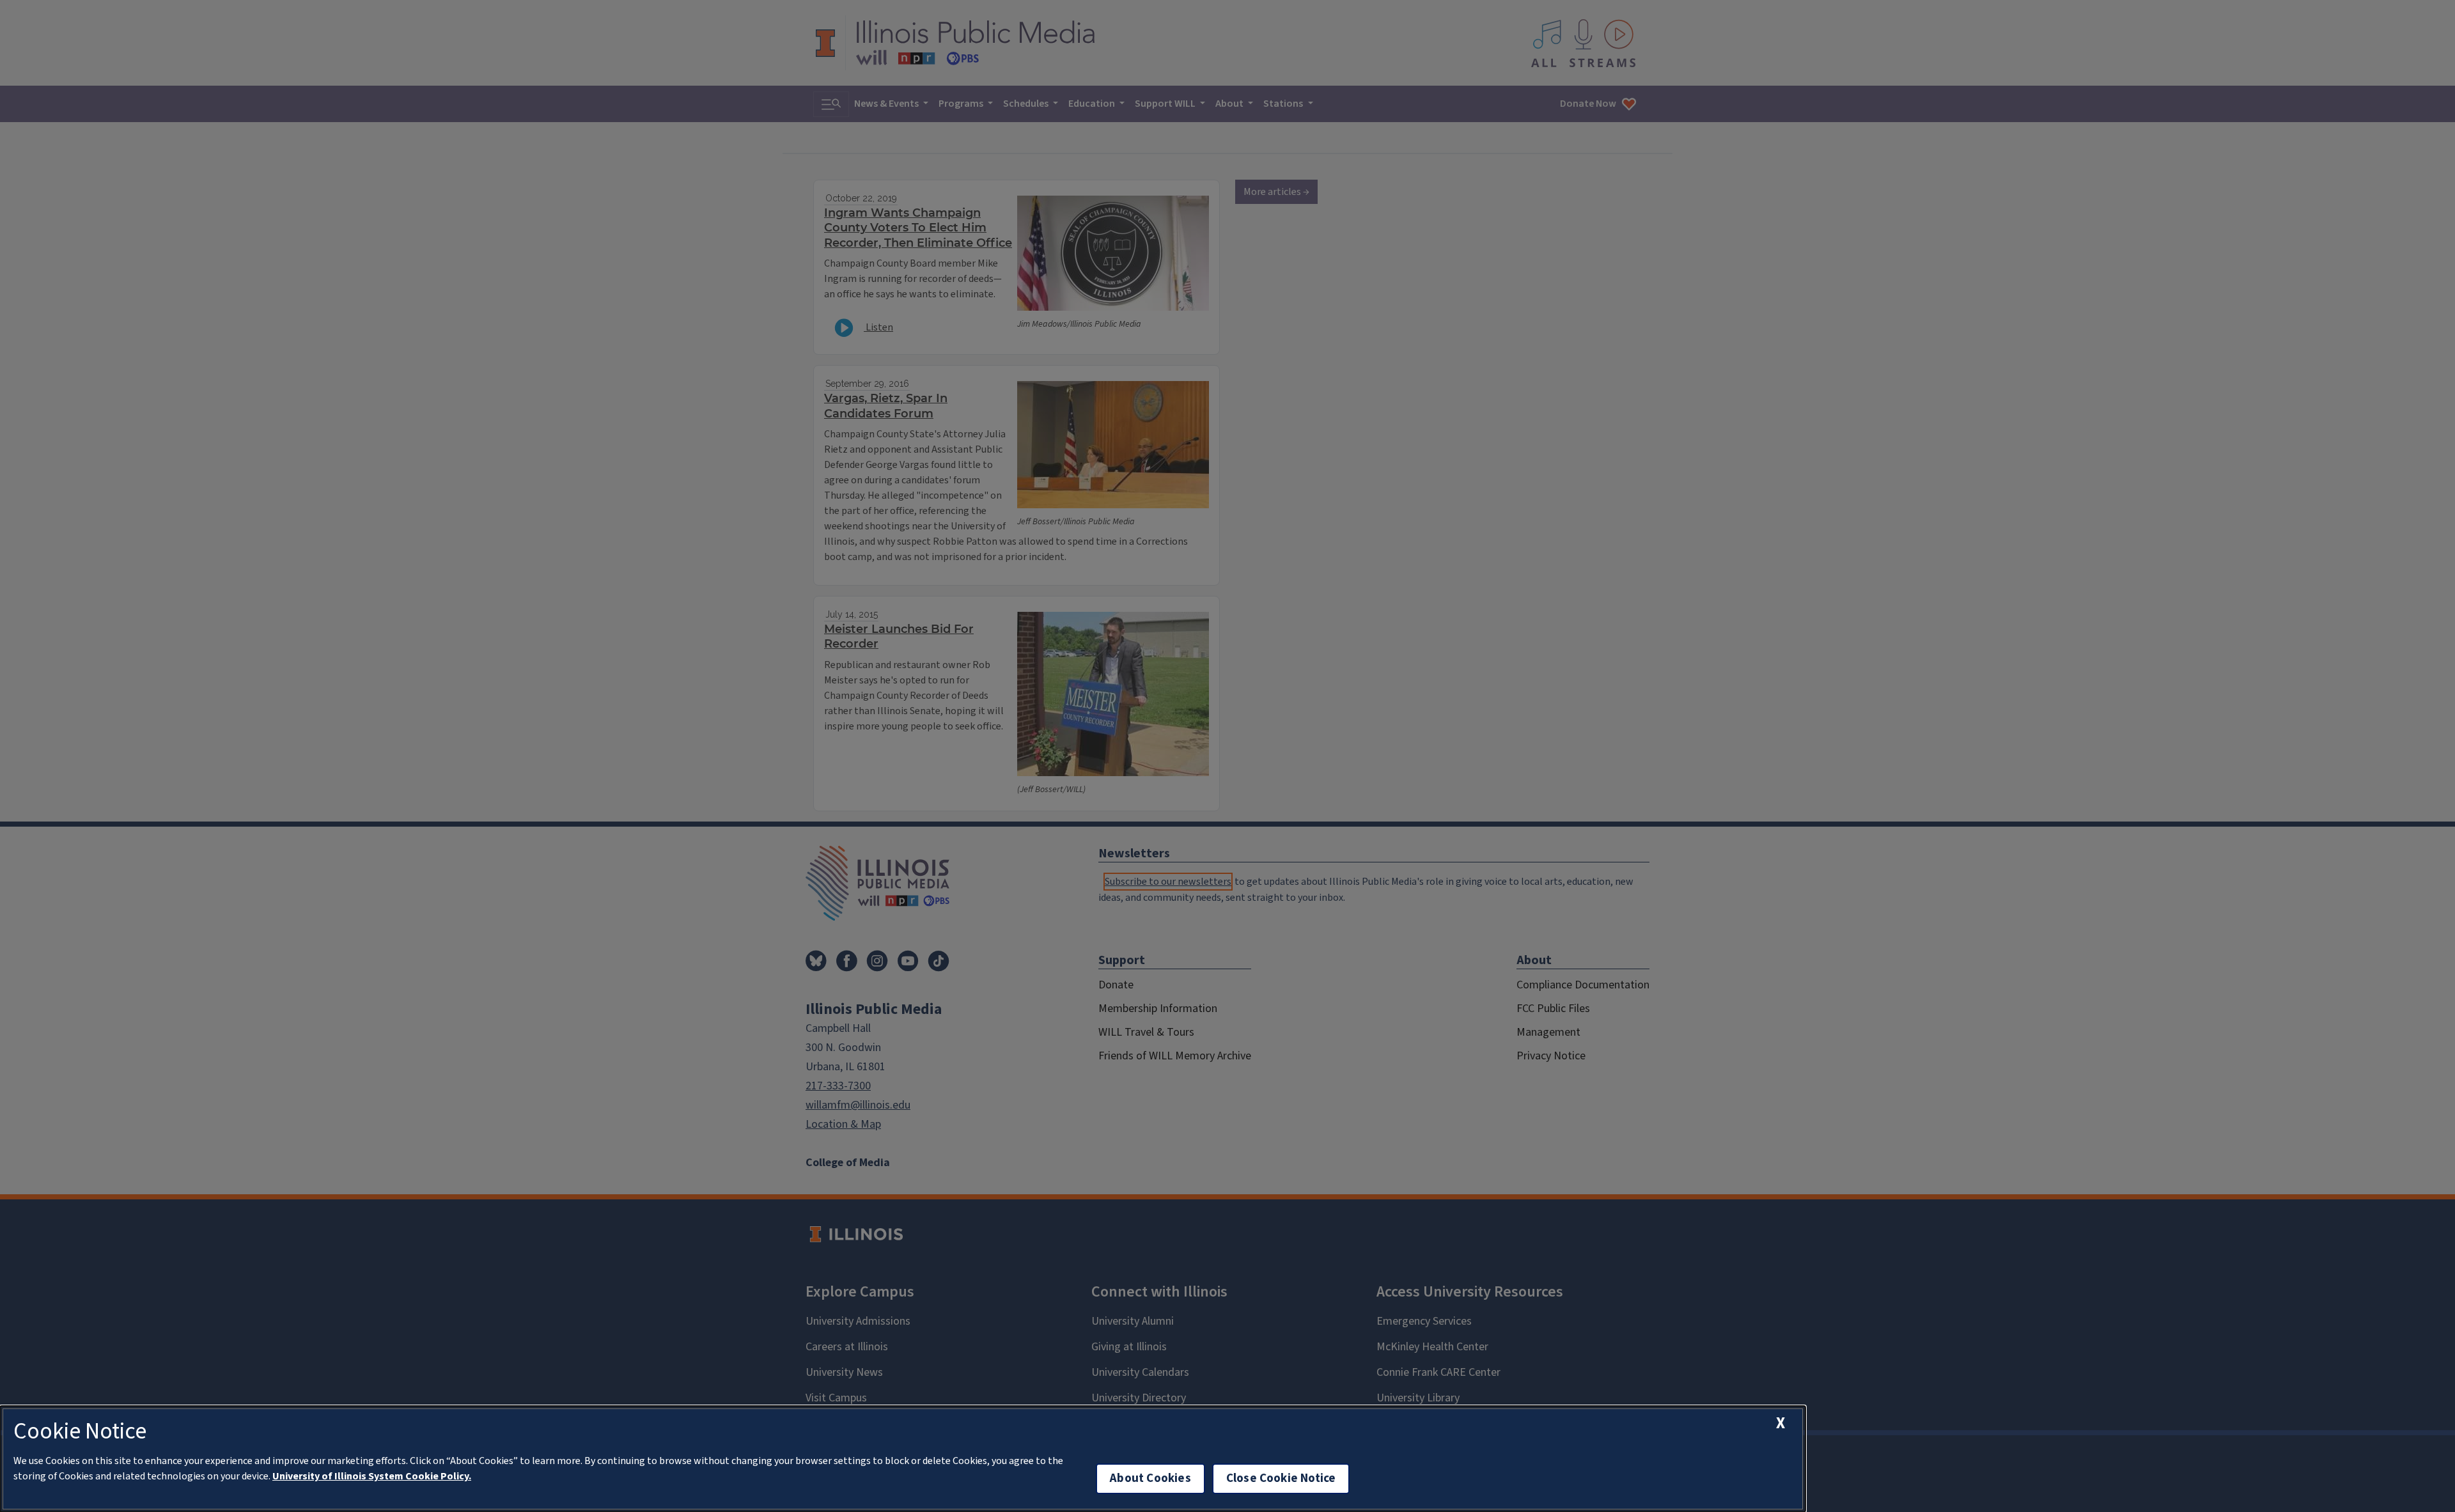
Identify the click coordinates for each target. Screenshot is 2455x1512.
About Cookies (1150, 1478)
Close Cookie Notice (1281, 1478)
